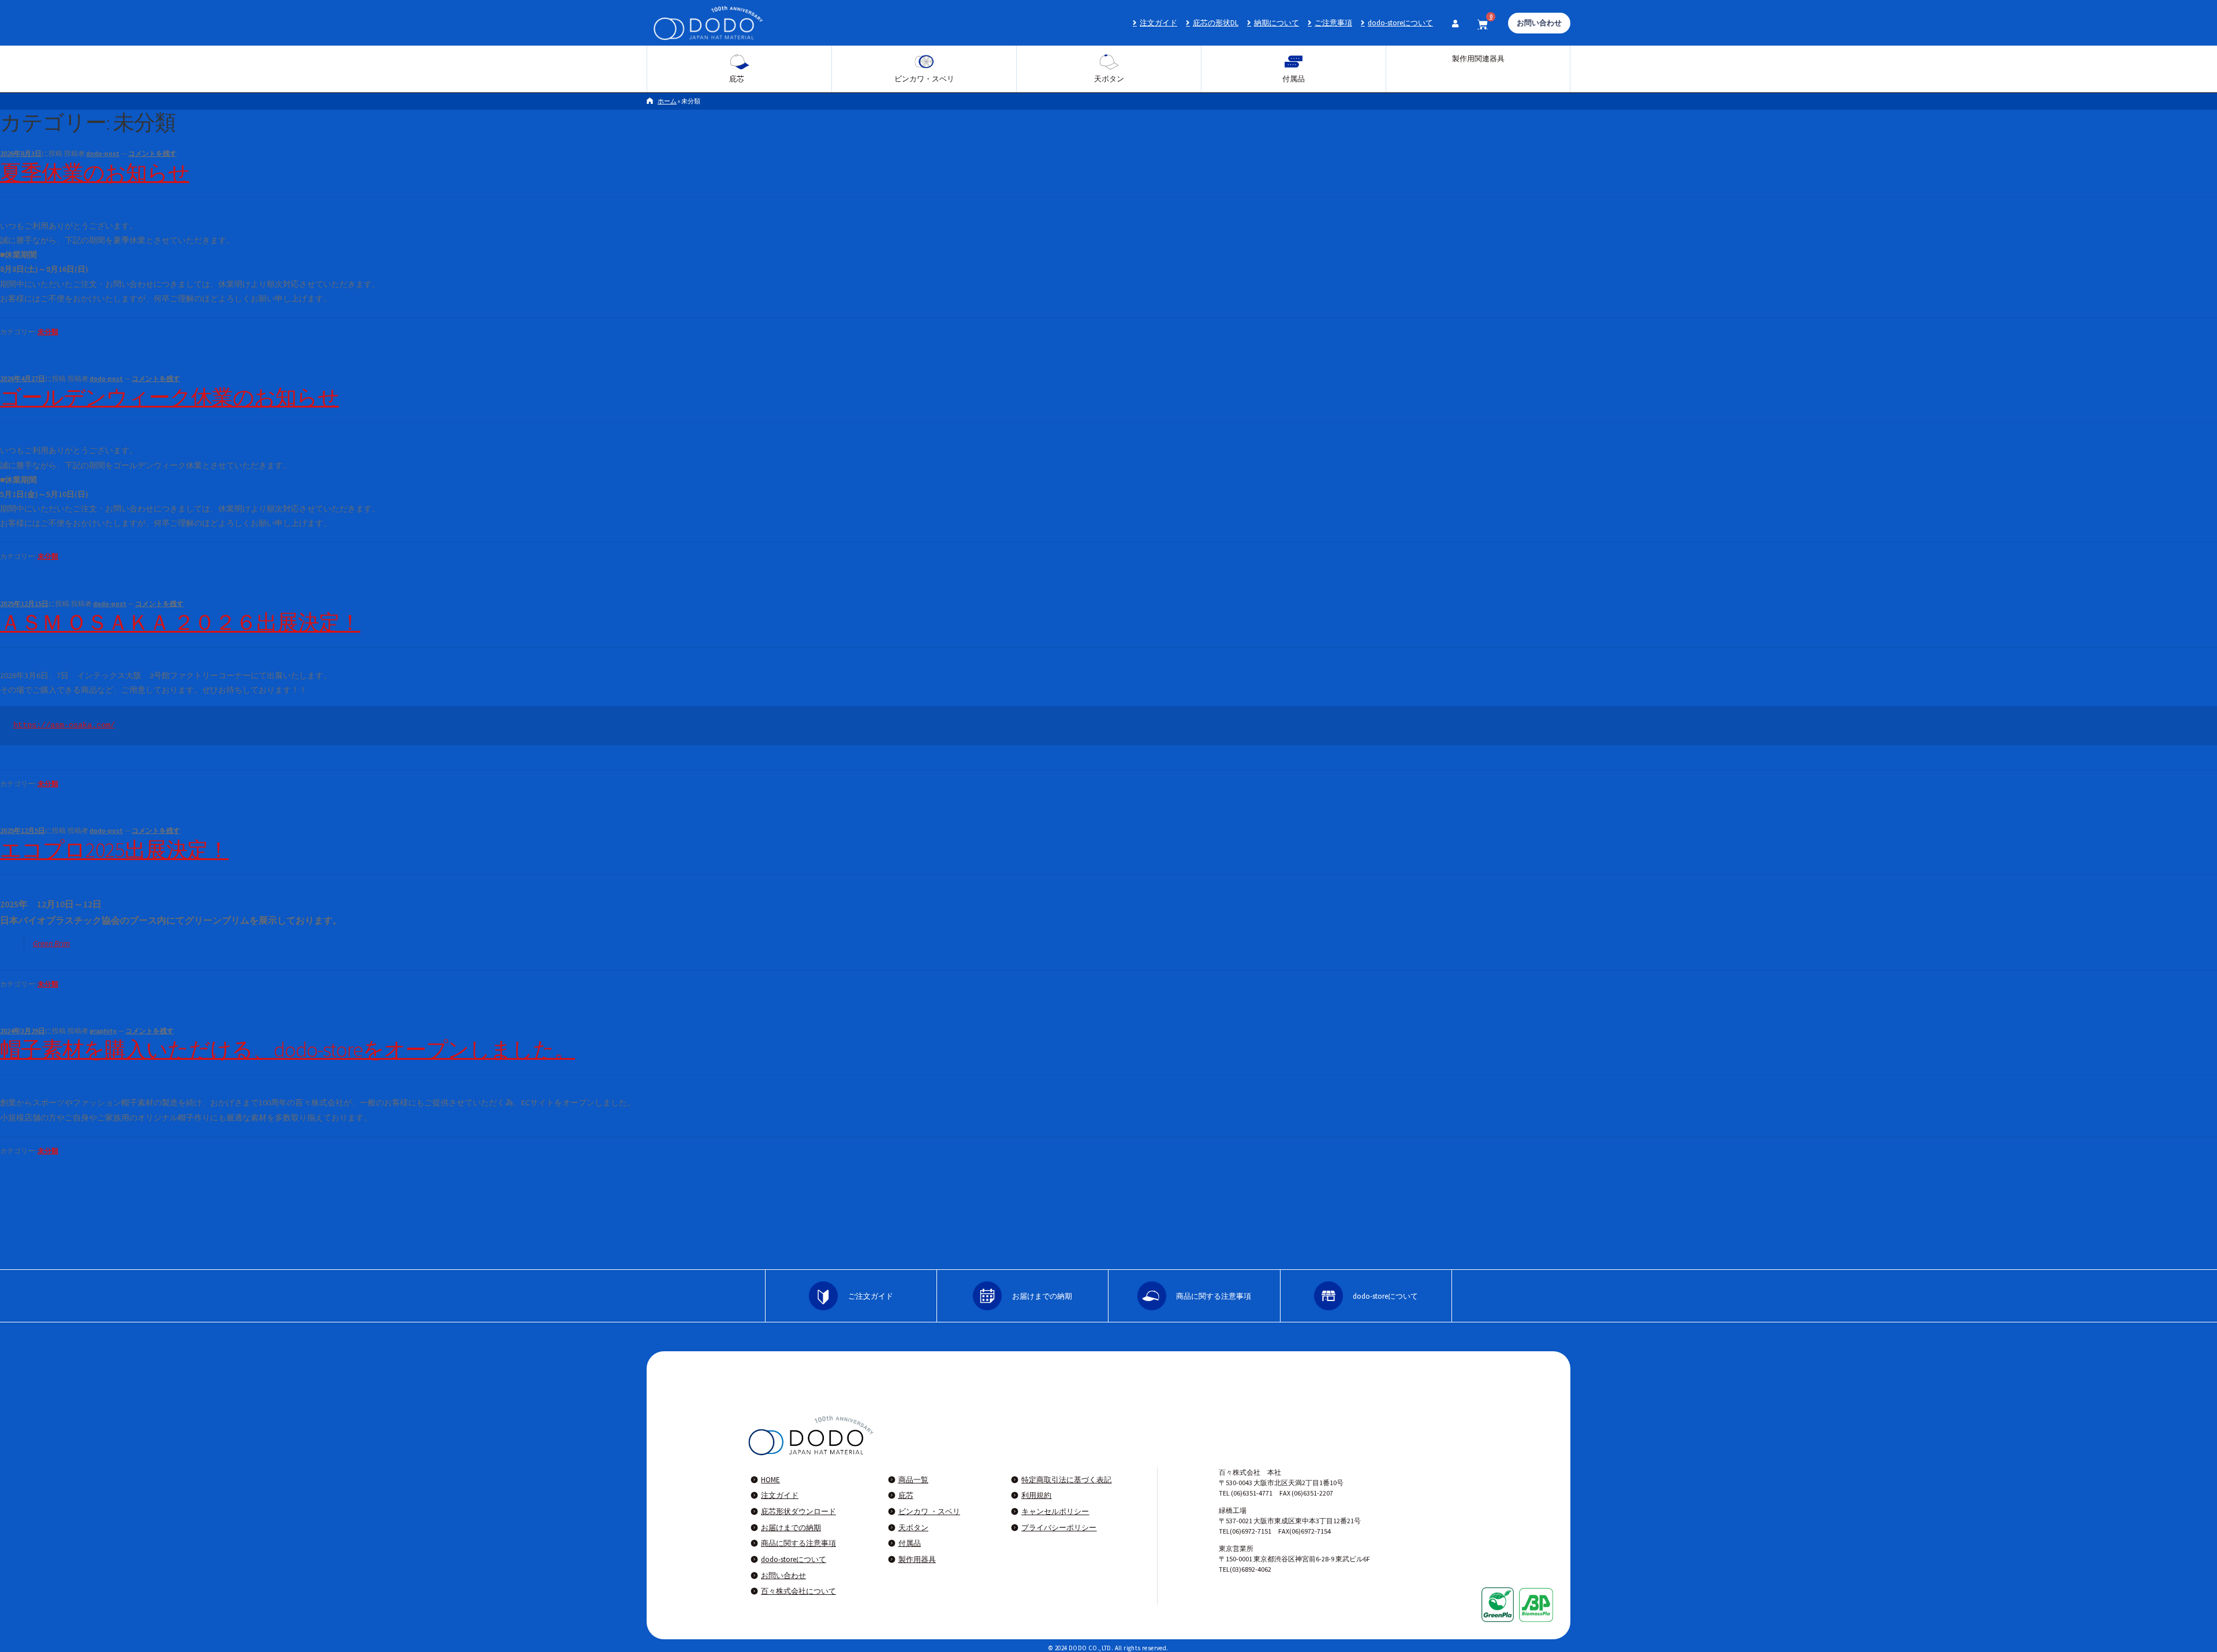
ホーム (667, 101)
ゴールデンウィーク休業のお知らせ (169, 397)
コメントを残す (152, 153)
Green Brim (51, 943)
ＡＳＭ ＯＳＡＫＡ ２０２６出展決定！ (180, 622)
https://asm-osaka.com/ (64, 725)
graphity (103, 1031)
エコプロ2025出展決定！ (114, 850)
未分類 (48, 332)
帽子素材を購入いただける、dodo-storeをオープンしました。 (288, 1049)
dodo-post (103, 153)
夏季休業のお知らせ (95, 173)
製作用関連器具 (1478, 59)
